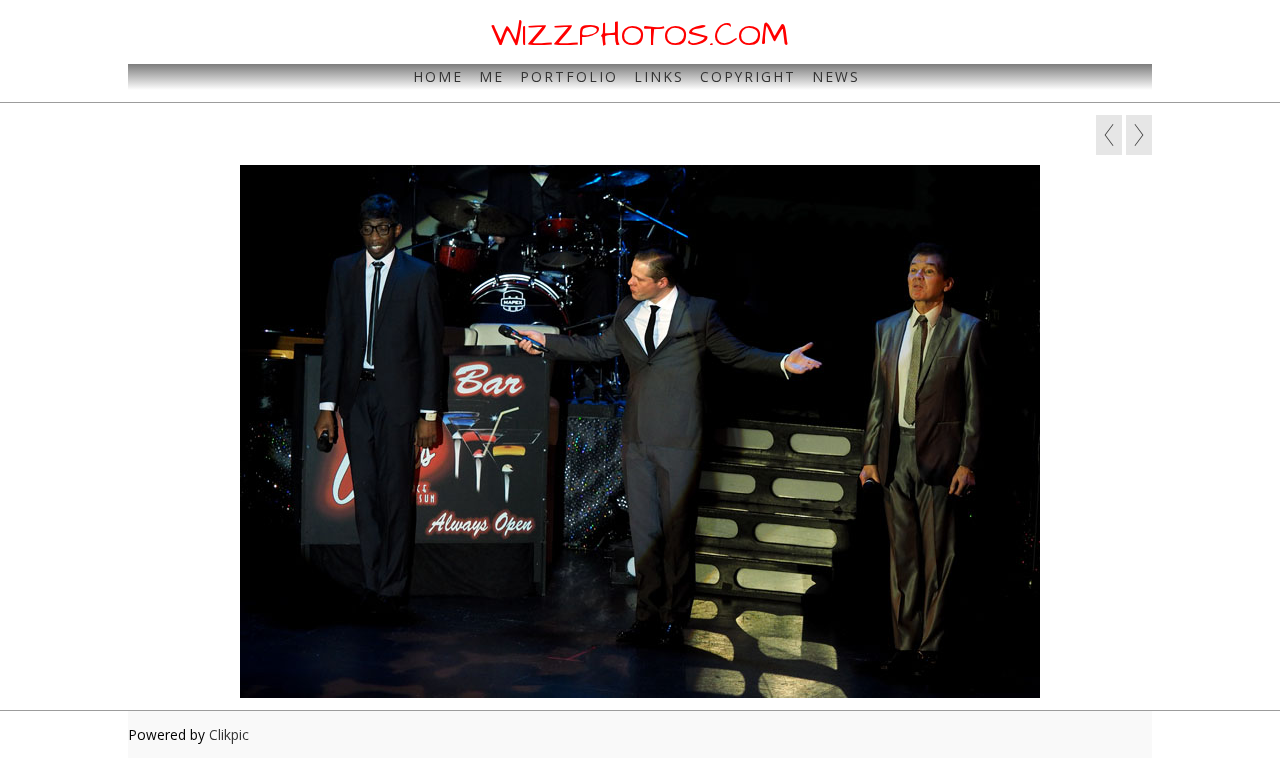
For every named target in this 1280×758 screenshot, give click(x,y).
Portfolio (569, 76)
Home (438, 76)
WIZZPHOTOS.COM (640, 35)
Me (491, 76)
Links (659, 76)
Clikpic (229, 734)
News (836, 76)
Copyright (748, 76)
